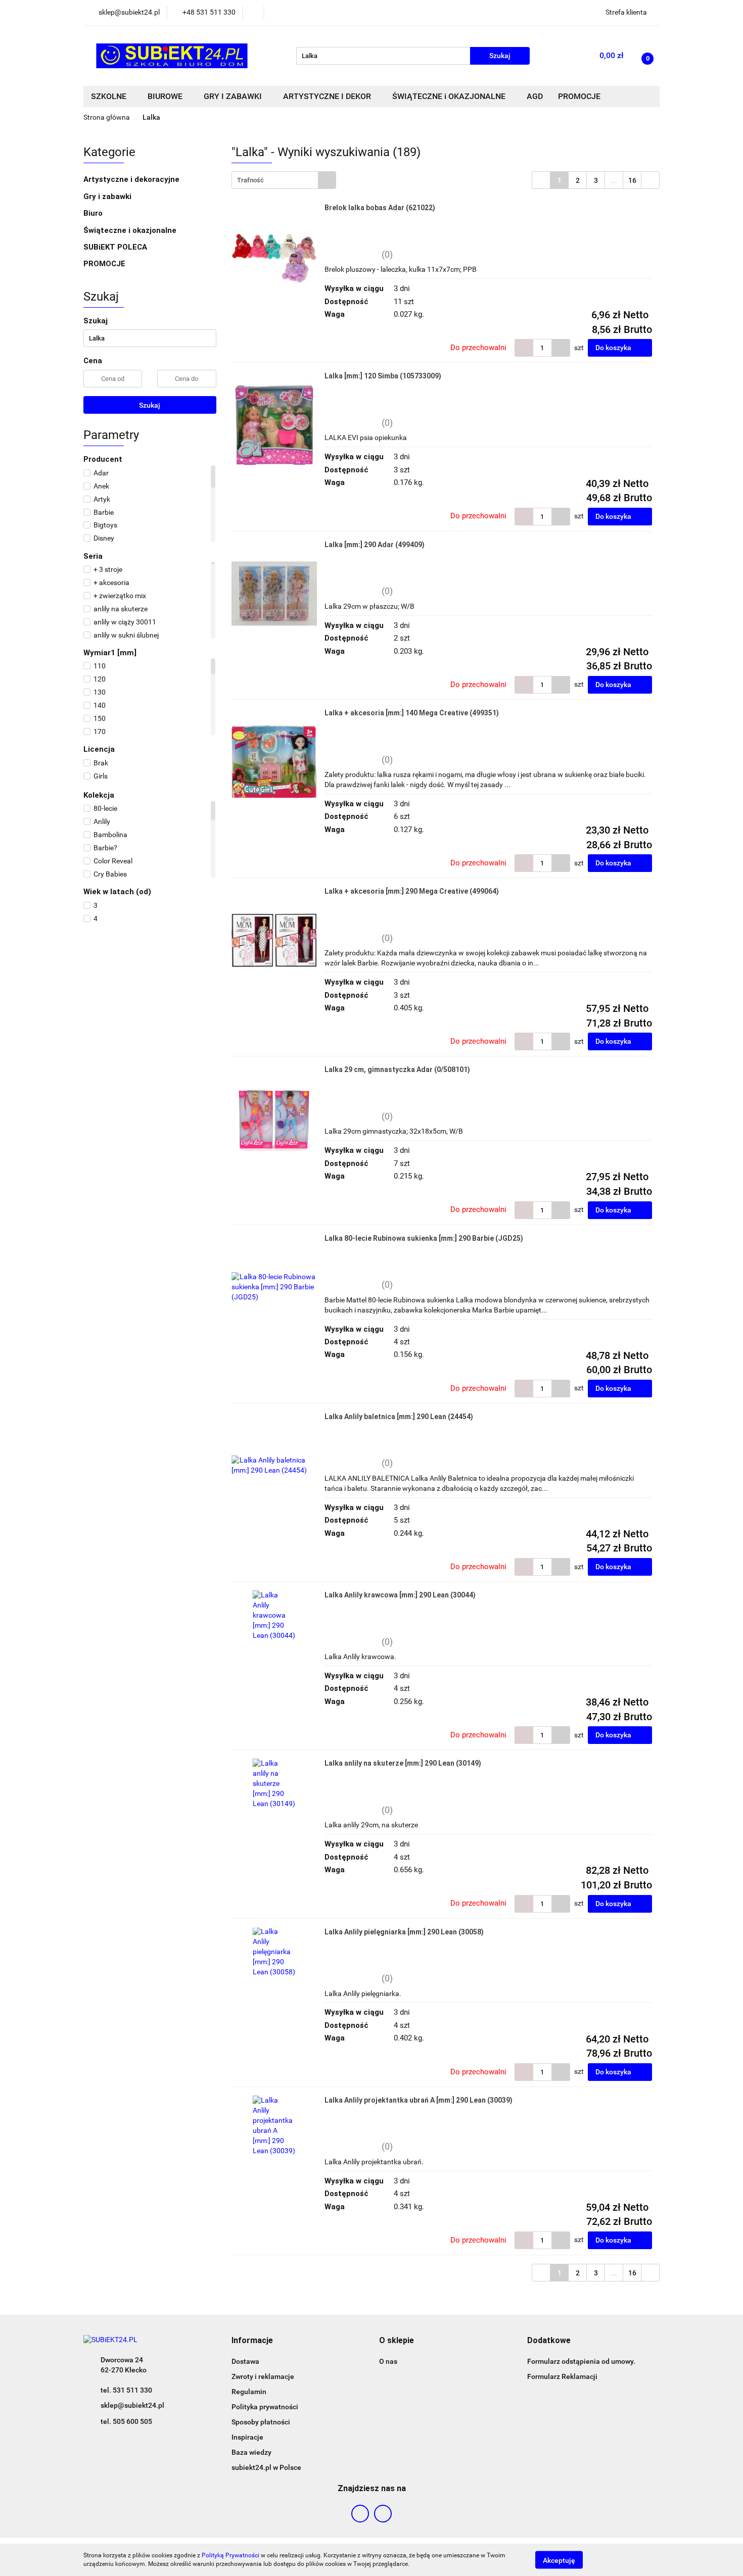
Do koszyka (614, 348)
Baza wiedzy (251, 2452)
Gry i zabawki (108, 197)
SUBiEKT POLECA (115, 247)
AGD (535, 96)
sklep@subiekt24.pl (132, 2405)
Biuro (94, 213)
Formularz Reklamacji (562, 2376)
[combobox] (284, 180)
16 (632, 180)
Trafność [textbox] (250, 180)
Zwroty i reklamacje (263, 2376)
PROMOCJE (104, 264)
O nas (388, 2361)
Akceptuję (559, 2560)
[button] (252, 2341)
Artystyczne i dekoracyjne (132, 179)
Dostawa (245, 2361)
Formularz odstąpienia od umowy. (581, 2361)
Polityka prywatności (265, 2407)
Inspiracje (247, 2437)
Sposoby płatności (261, 2422)
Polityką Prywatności (230, 2555)
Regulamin (249, 2392)
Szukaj (150, 405)
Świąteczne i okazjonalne (131, 230)
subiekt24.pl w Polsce (266, 2467)
